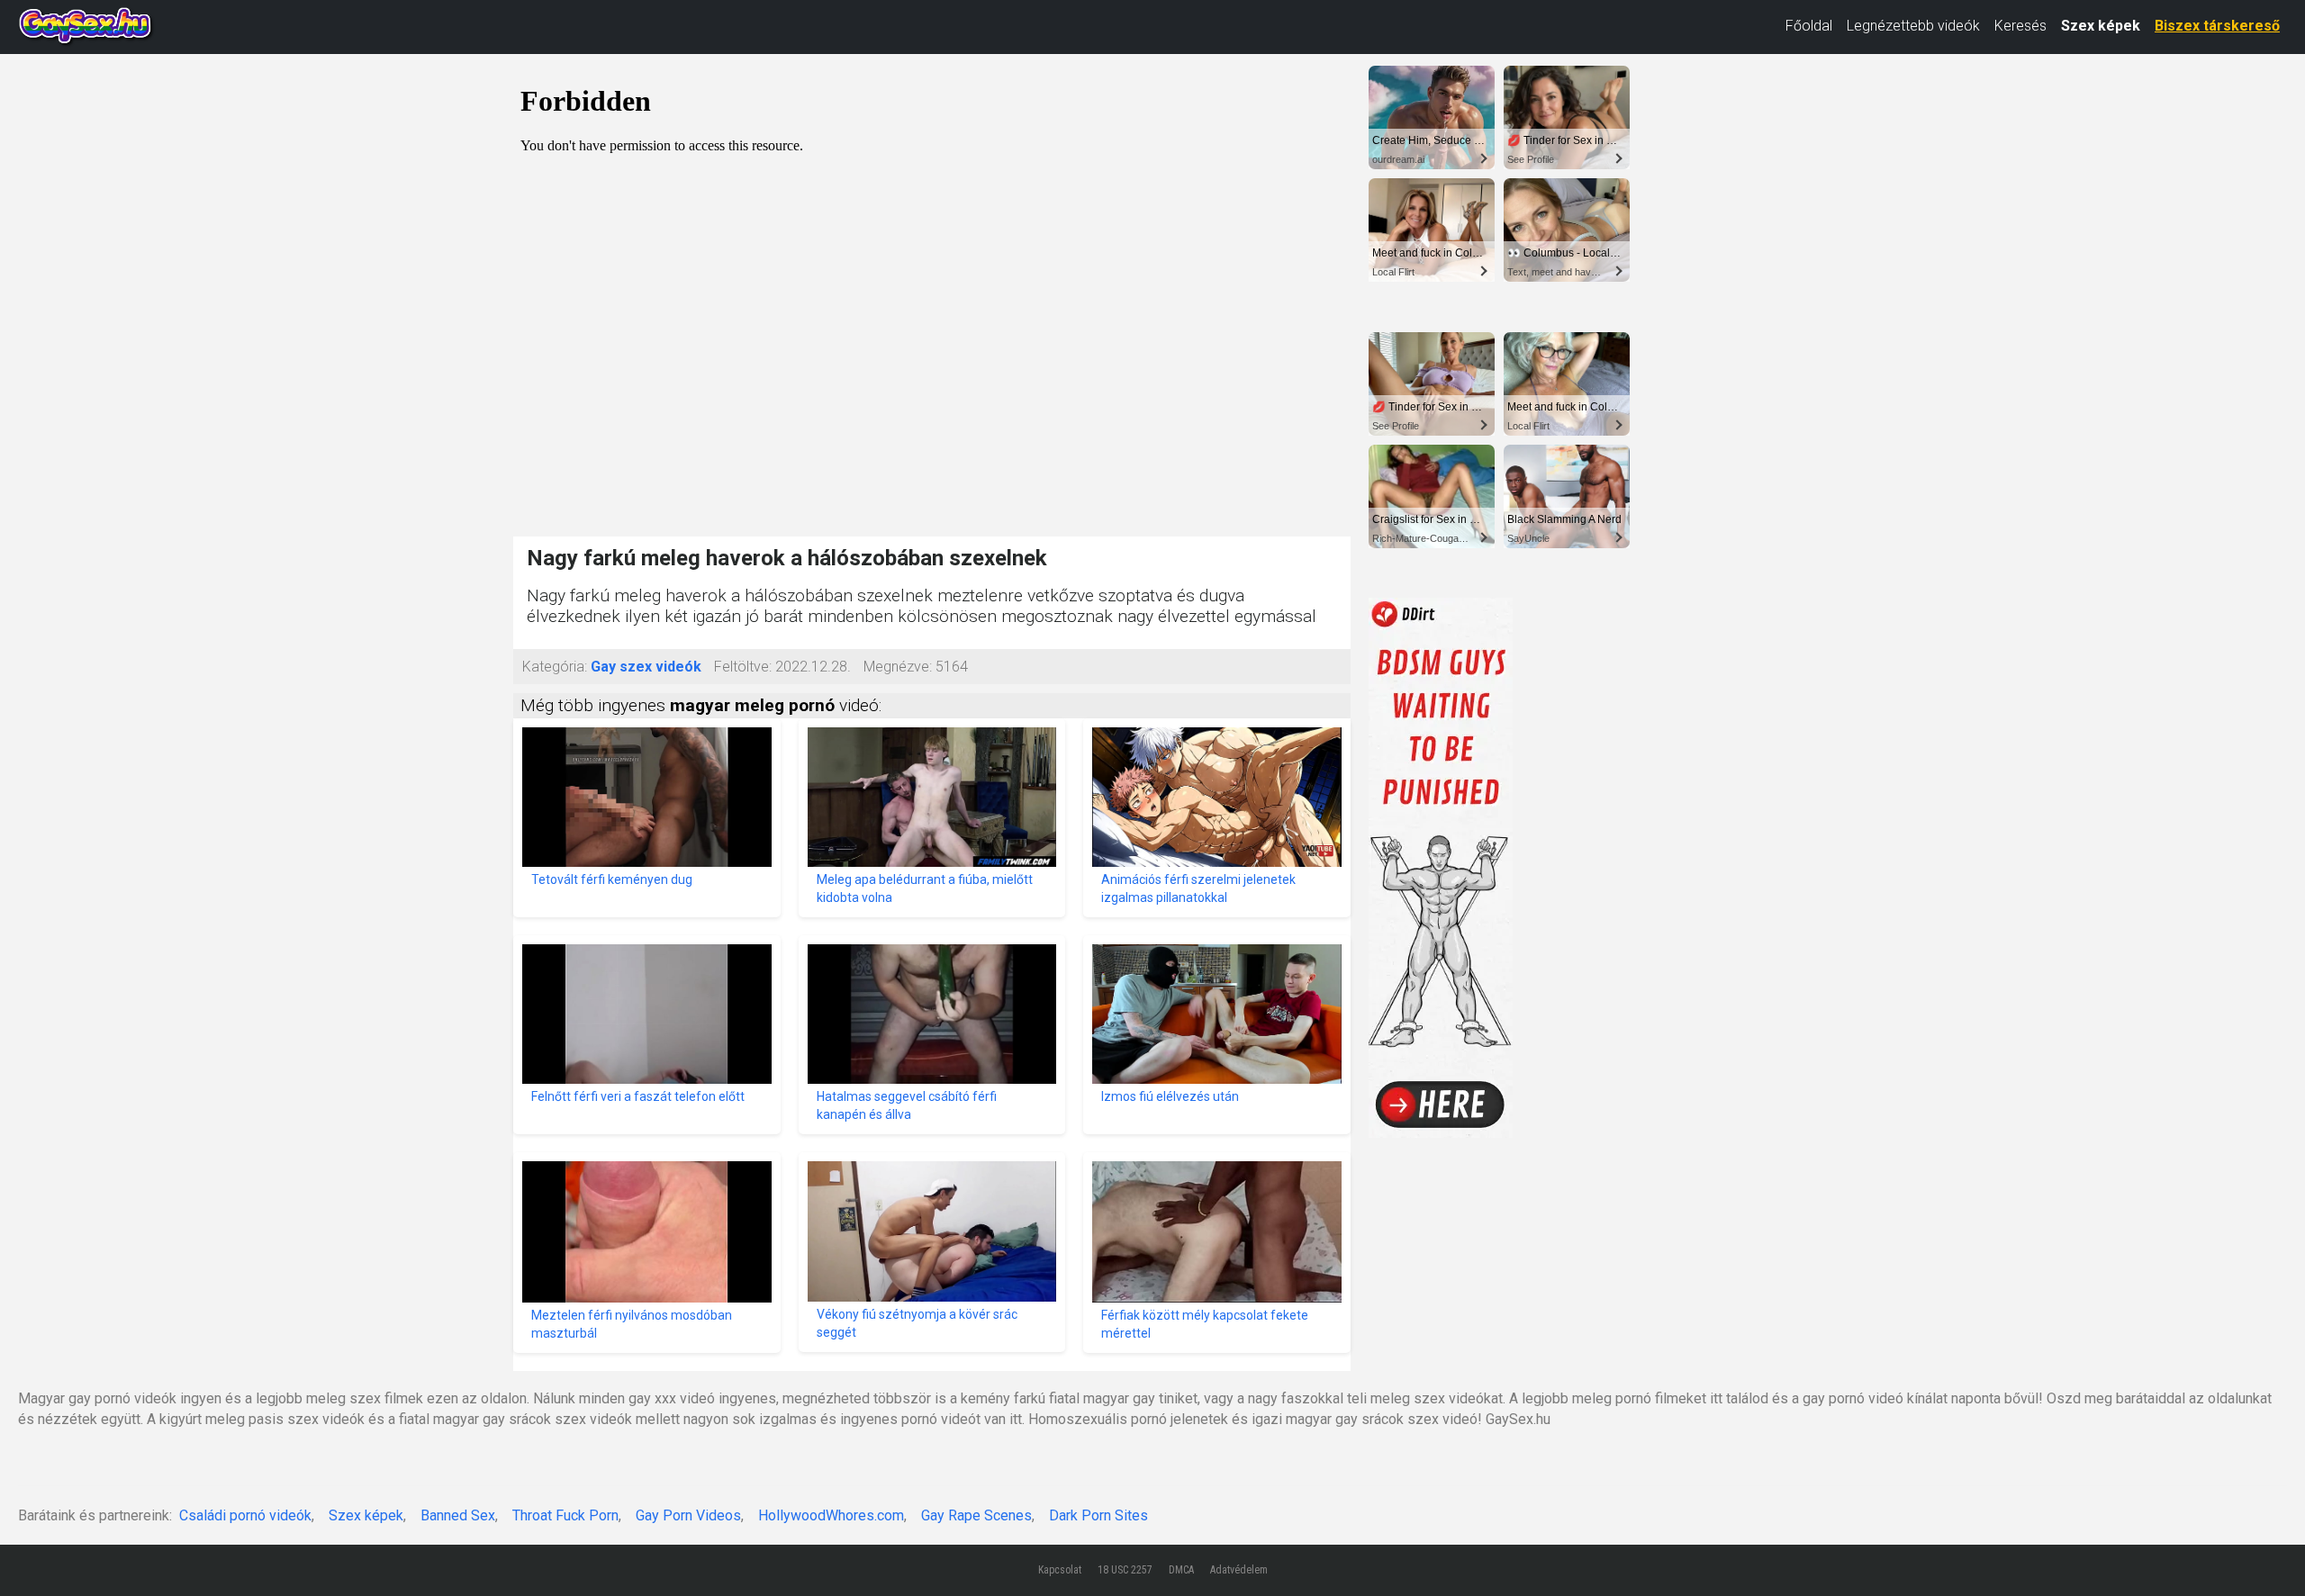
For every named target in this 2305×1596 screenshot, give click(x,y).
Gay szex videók (646, 667)
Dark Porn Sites (1098, 1515)
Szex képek (2101, 26)
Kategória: (555, 667)
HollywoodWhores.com (831, 1515)
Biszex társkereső (2217, 26)
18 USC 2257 (1125, 1570)
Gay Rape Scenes (976, 1515)
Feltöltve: (743, 667)
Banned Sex (458, 1515)
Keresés (2020, 26)
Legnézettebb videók (1913, 26)
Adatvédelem (1239, 1570)
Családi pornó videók (245, 1515)
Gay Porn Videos (688, 1515)
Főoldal (1809, 26)
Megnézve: (898, 667)
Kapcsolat (1060, 1570)
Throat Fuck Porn (565, 1515)
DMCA (1181, 1570)
